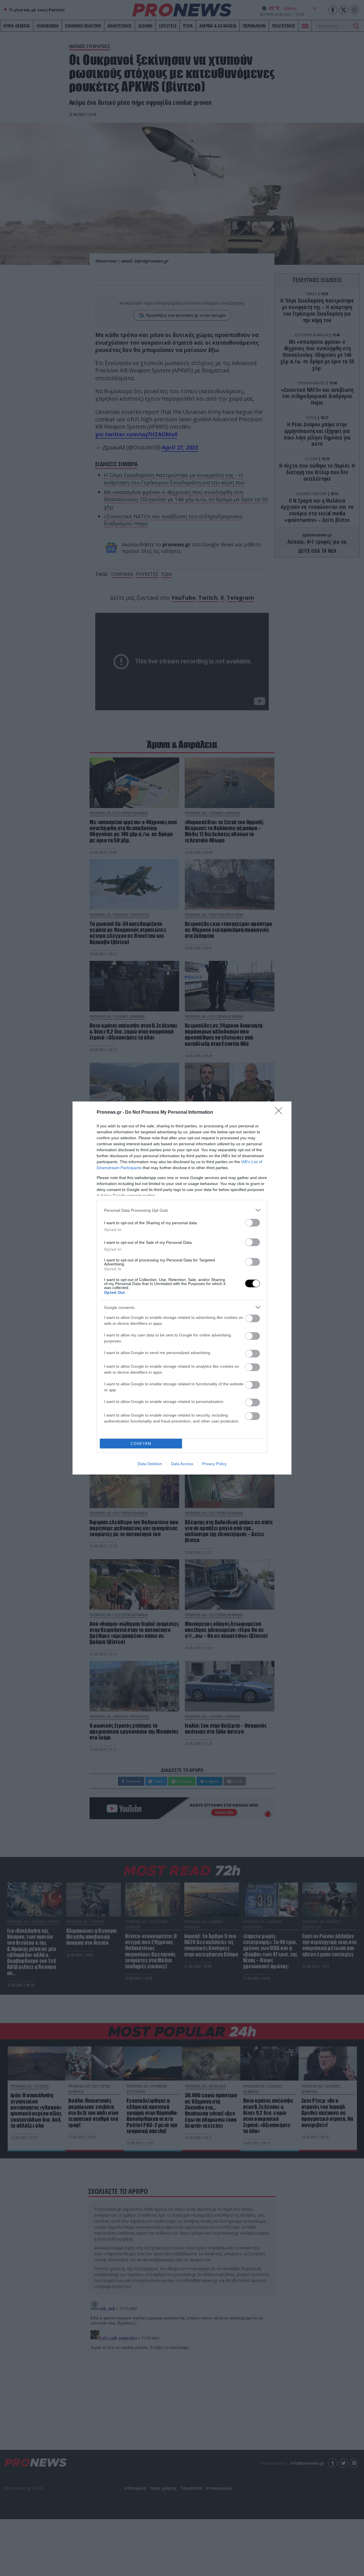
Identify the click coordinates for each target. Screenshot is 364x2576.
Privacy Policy (214, 1464)
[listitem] (182, 1210)
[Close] (280, 1113)
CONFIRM (141, 1444)
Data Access (182, 1464)
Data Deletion (150, 1464)
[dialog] (182, 1288)
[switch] (253, 1223)
